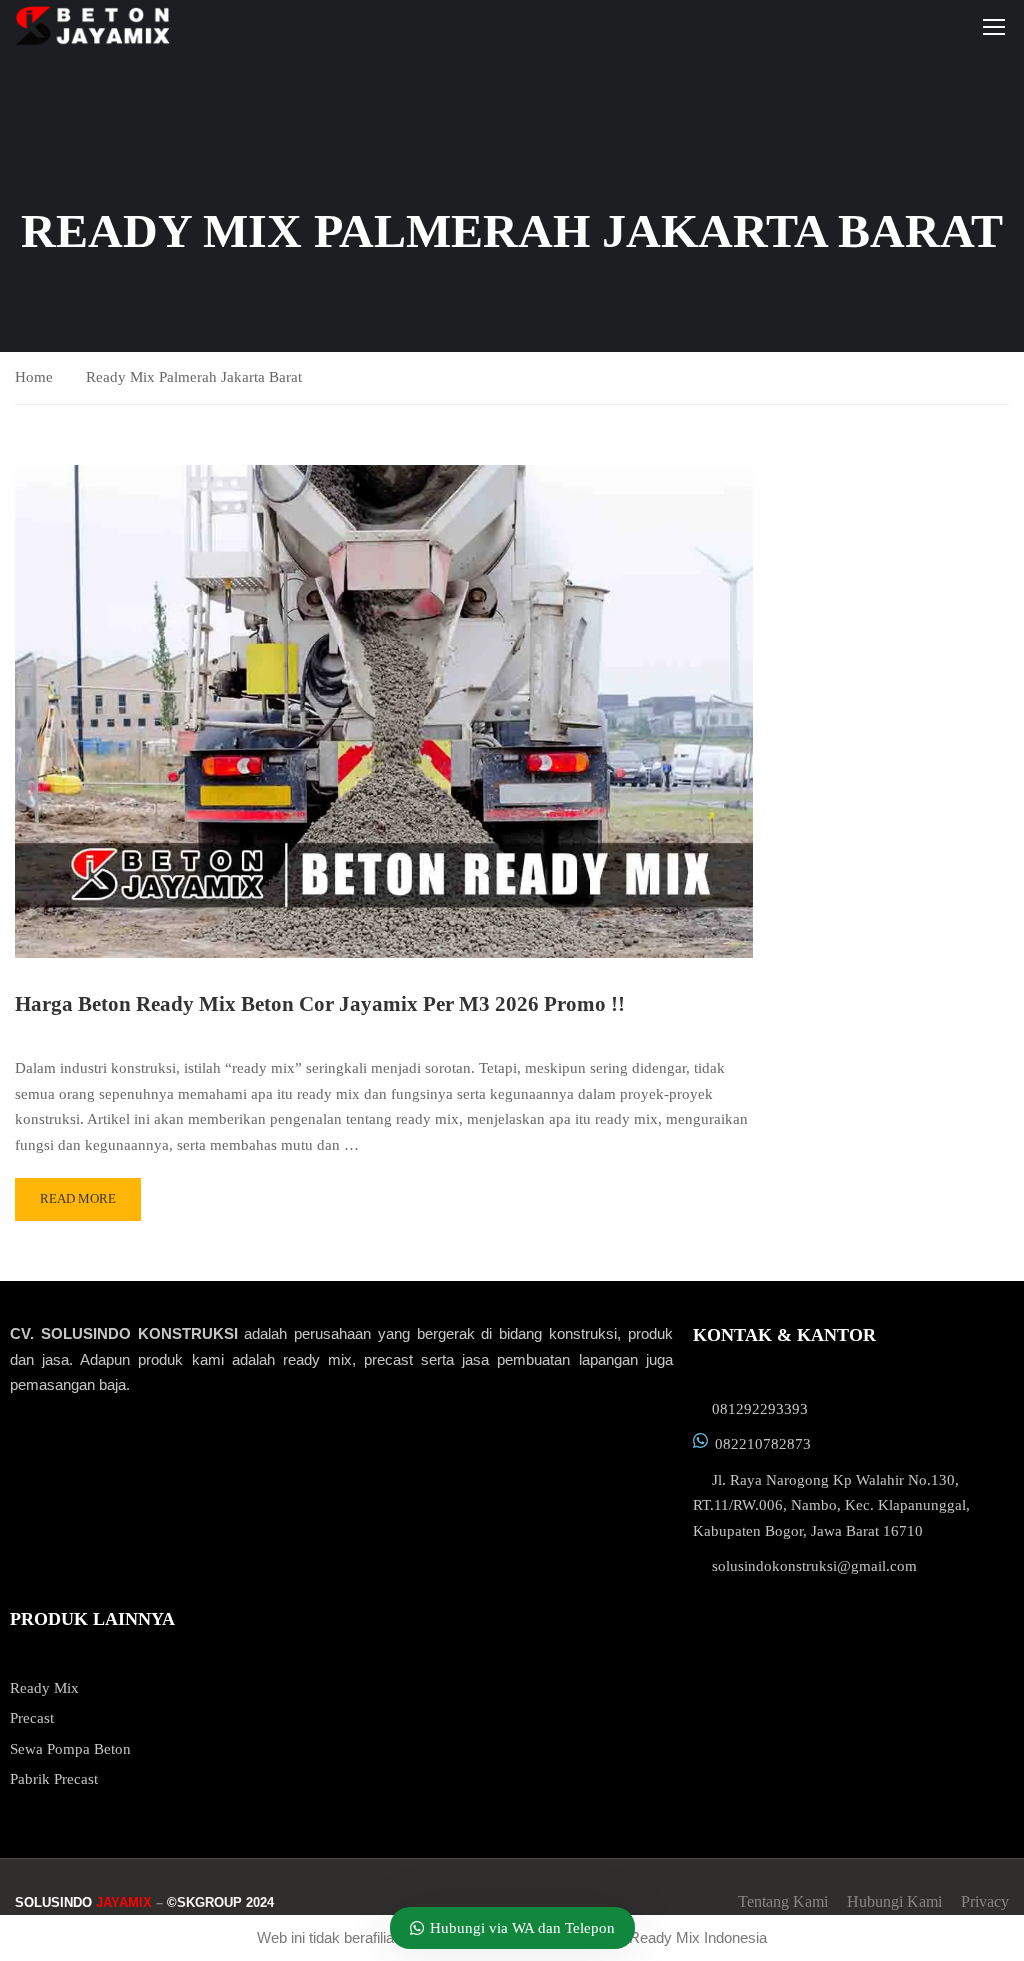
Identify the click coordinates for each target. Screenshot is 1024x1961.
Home (34, 377)
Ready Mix (44, 1688)
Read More (78, 1198)
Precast (32, 1718)
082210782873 (763, 1444)
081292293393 (760, 1409)
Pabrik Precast (54, 1779)
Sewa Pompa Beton (70, 1749)
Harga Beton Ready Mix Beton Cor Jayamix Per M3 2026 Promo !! (320, 1004)
